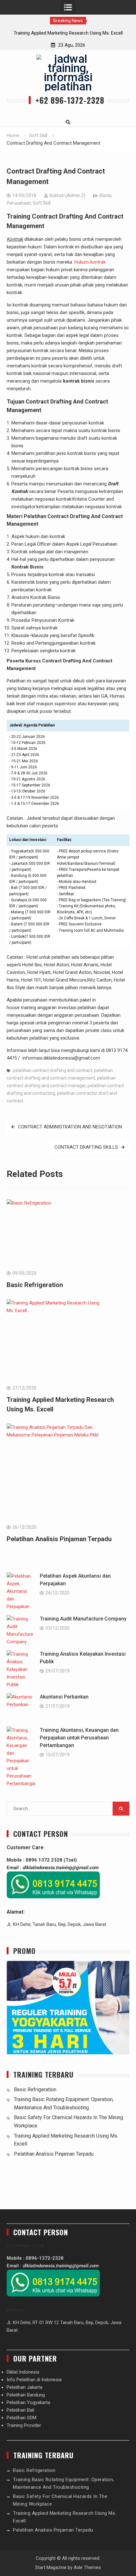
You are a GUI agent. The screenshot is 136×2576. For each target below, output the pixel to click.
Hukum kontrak (90, 262)
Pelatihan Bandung (26, 2395)
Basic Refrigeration (35, 1285)
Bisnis (105, 195)
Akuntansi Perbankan (64, 1697)
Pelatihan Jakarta (25, 2387)
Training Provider (24, 2425)
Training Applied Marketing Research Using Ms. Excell (68, 33)
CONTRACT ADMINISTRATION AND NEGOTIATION (70, 1127)
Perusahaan (19, 203)
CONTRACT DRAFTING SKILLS (86, 1147)
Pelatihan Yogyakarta (28, 2402)
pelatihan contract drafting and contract (53, 1070)
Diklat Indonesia (23, 2372)
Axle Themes (87, 2567)
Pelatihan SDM (22, 2418)
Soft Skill (42, 203)
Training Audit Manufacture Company (83, 1619)
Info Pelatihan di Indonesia (34, 2380)
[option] (68, 33)
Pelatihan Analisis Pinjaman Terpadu (59, 1539)
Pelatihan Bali (20, 2410)
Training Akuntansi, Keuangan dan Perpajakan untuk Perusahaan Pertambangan (79, 1738)
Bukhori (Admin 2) (67, 195)
